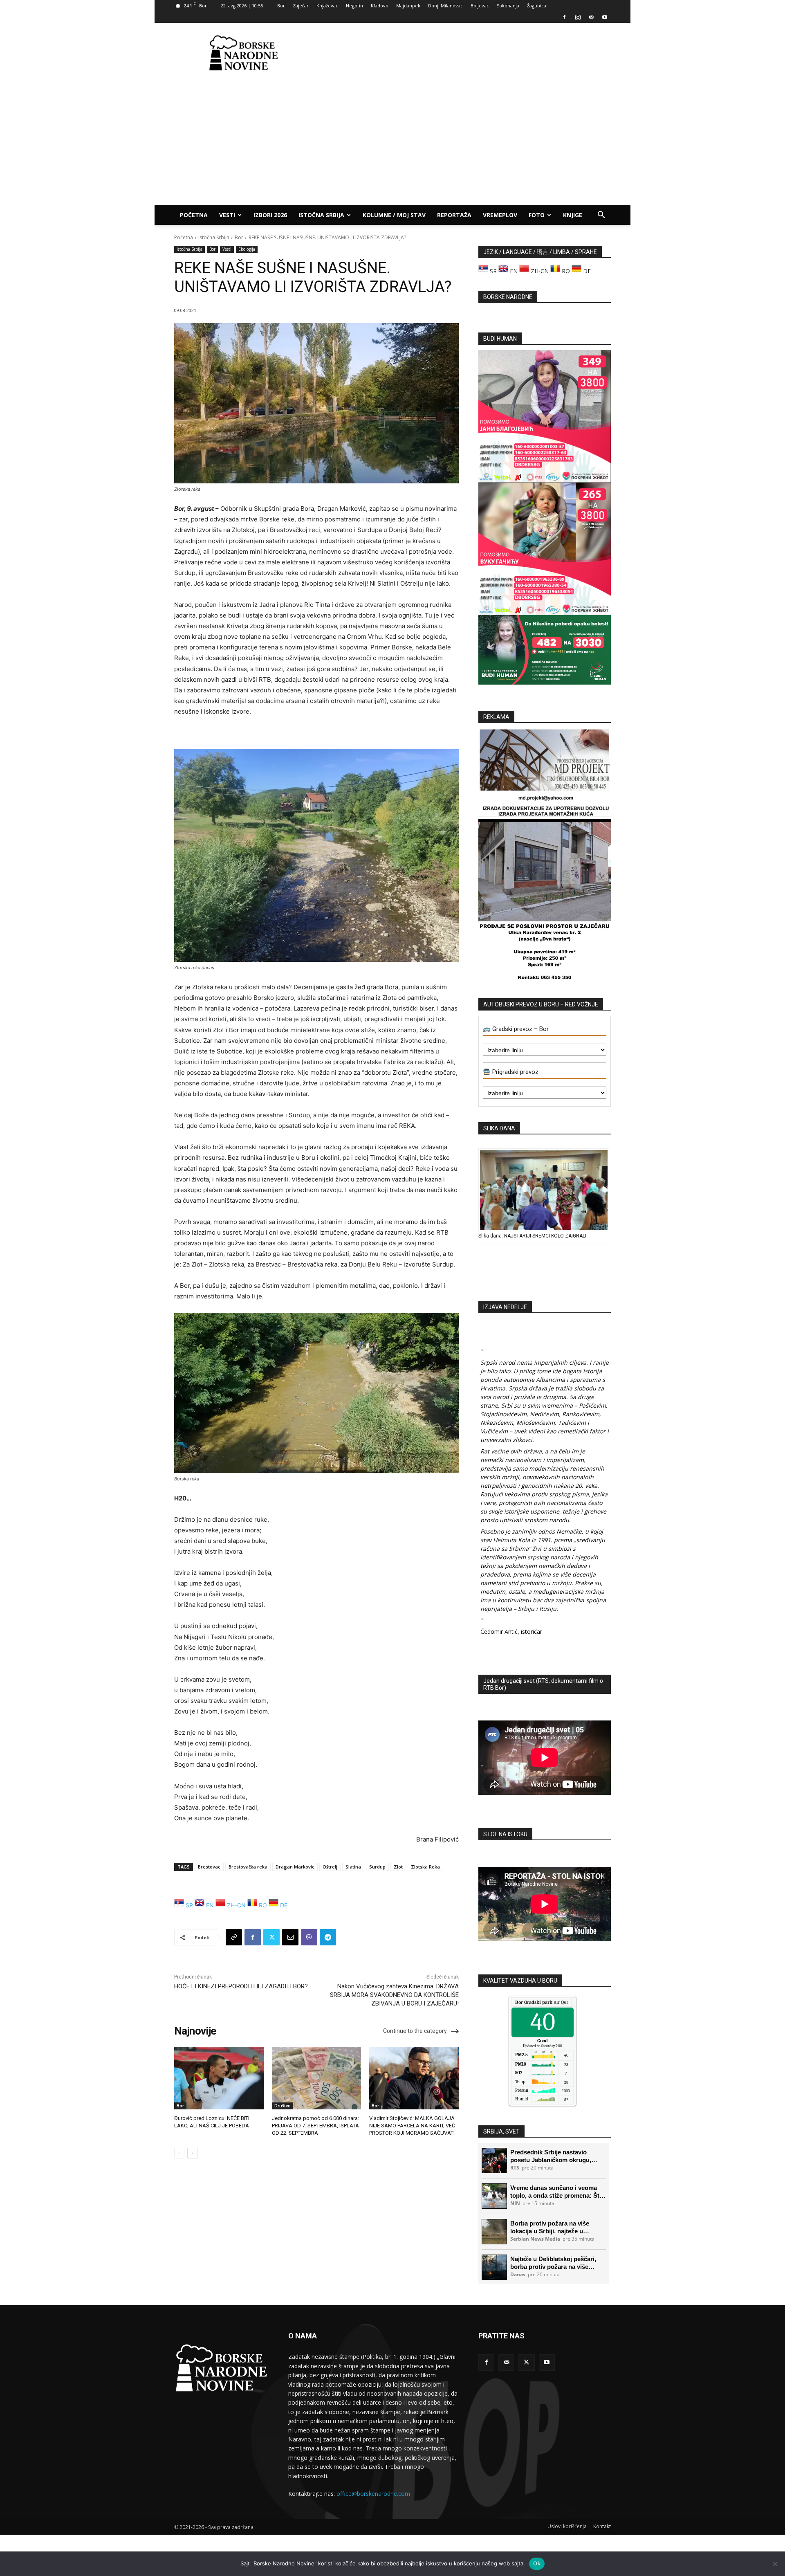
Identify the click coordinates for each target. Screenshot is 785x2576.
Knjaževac (327, 6)
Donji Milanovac (445, 6)
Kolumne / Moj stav (394, 215)
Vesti (227, 215)
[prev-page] (179, 2153)
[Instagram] (578, 17)
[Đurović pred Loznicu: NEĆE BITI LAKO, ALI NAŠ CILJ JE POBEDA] (219, 2078)
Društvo (283, 2106)
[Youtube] (605, 17)
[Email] (290, 1937)
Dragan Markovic (295, 1867)
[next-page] (192, 2153)
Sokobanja (508, 6)
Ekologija (247, 249)
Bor (281, 6)
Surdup (377, 1867)
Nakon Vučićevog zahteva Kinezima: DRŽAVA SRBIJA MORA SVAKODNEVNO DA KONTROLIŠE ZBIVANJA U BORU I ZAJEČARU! (394, 1995)
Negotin (354, 6)
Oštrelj (330, 1867)
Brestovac (209, 1867)
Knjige (573, 215)
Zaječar (301, 6)
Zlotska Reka (425, 1867)
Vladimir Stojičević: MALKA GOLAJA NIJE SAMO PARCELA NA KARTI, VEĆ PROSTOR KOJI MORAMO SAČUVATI (412, 2126)
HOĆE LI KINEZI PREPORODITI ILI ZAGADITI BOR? (241, 1986)
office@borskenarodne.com (373, 2494)
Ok (537, 2563)
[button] (601, 216)
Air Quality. (546, 2002)
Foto (537, 215)
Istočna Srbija (321, 215)
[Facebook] (564, 17)
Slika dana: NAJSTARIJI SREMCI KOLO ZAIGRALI (532, 1236)
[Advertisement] (462, 53)
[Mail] (591, 17)
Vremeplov (500, 215)
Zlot (398, 1867)
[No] (775, 2564)
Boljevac (480, 6)
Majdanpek (408, 6)
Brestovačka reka (248, 1867)
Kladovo (380, 6)
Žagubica (537, 6)
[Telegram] (328, 1937)
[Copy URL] (234, 1937)
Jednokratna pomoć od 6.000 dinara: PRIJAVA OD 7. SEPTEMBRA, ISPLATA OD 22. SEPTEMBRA (315, 2126)
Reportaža (454, 215)
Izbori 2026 (270, 215)
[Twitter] (271, 1937)
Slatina (353, 1867)
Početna (194, 215)
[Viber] (309, 1937)
